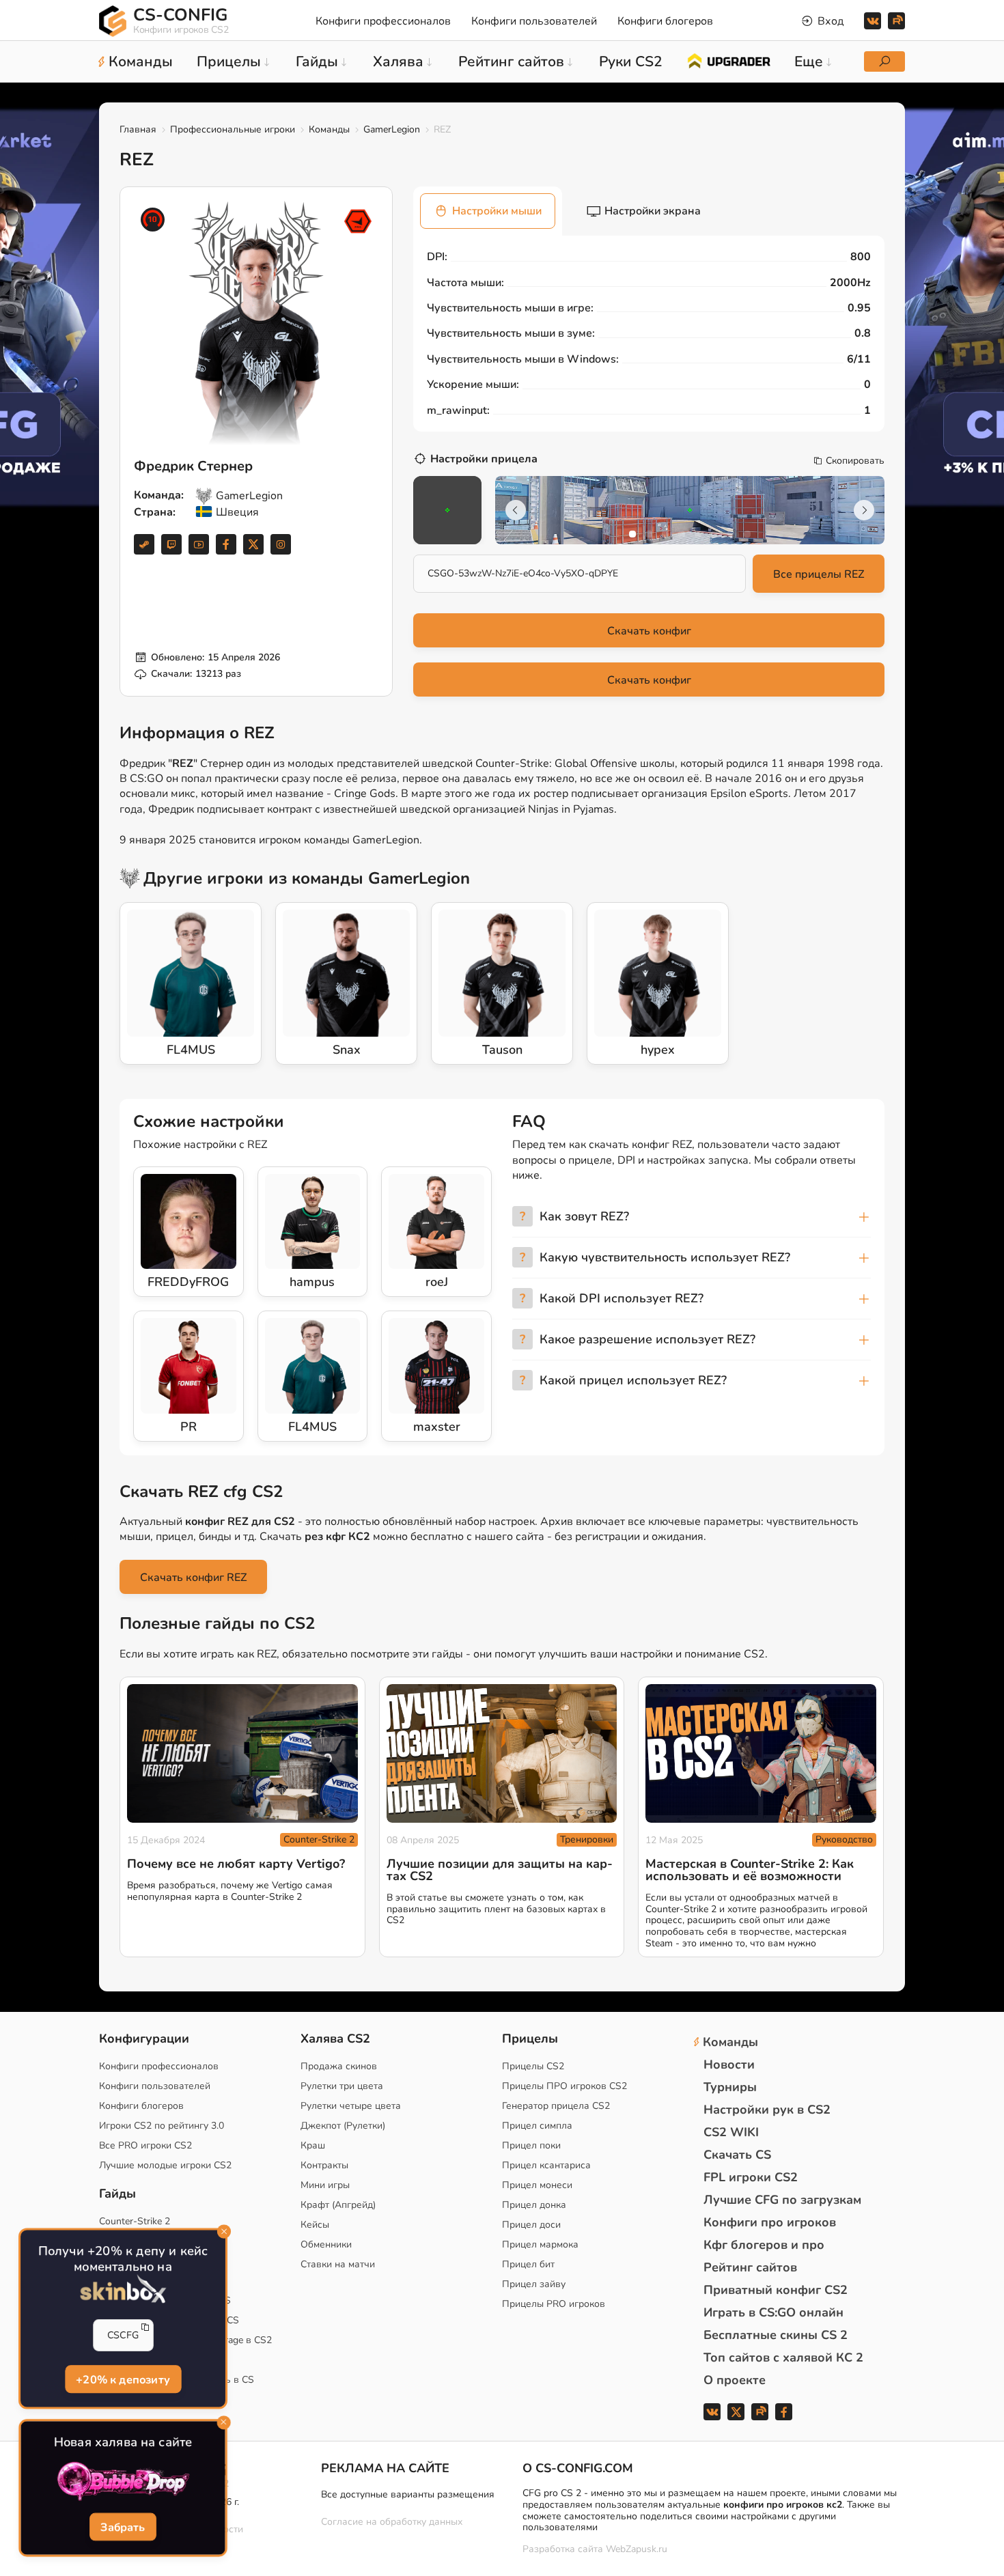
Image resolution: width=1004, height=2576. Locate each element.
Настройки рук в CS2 (767, 2110)
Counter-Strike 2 (319, 1839)
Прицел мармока (540, 2244)
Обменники (326, 2244)
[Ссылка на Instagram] (281, 544)
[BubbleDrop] (123, 2482)
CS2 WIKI (731, 2132)
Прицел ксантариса (546, 2165)
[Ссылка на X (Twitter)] (253, 544)
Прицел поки (531, 2145)
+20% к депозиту (123, 2379)
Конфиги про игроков (770, 2222)
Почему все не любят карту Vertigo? (236, 1864)
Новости (729, 2064)
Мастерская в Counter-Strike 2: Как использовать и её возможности (750, 1870)
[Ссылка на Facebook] (226, 544)
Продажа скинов (339, 2066)
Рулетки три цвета (342, 2086)
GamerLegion (392, 129)
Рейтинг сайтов (750, 2267)
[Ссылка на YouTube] (199, 544)
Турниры (730, 2087)
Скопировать (855, 461)
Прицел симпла (537, 2126)
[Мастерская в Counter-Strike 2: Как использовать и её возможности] (761, 1753)
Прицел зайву (534, 2284)
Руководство (844, 1839)
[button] (632, 534)
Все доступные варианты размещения (408, 2494)
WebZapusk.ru (637, 2550)
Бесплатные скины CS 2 (776, 2335)
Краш (313, 2145)
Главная (138, 129)
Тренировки (587, 1839)
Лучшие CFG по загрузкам (782, 2200)
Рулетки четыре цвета (351, 2106)
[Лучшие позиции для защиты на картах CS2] (502, 1753)
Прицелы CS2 (533, 2066)
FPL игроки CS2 (751, 2177)
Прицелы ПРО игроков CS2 (564, 2086)
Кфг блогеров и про (764, 2245)
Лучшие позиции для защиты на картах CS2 (500, 1870)
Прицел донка (534, 2205)
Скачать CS (737, 2155)
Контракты (324, 2165)
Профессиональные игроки (233, 129)
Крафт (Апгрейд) (338, 2205)
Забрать (123, 2527)
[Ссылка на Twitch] (171, 544)
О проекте (735, 2380)
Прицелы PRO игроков (554, 2304)
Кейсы (315, 2225)
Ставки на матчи (338, 2264)
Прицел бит (528, 2264)
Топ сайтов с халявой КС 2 (783, 2357)
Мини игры (325, 2185)
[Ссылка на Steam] (144, 544)
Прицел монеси (537, 2185)
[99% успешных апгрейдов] (728, 60)
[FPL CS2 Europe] (358, 221)
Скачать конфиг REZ (193, 1578)
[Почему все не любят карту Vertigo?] (242, 1753)
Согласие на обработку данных (392, 2522)
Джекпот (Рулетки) (343, 2126)
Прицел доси (531, 2225)
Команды (329, 129)
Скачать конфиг (649, 631)
